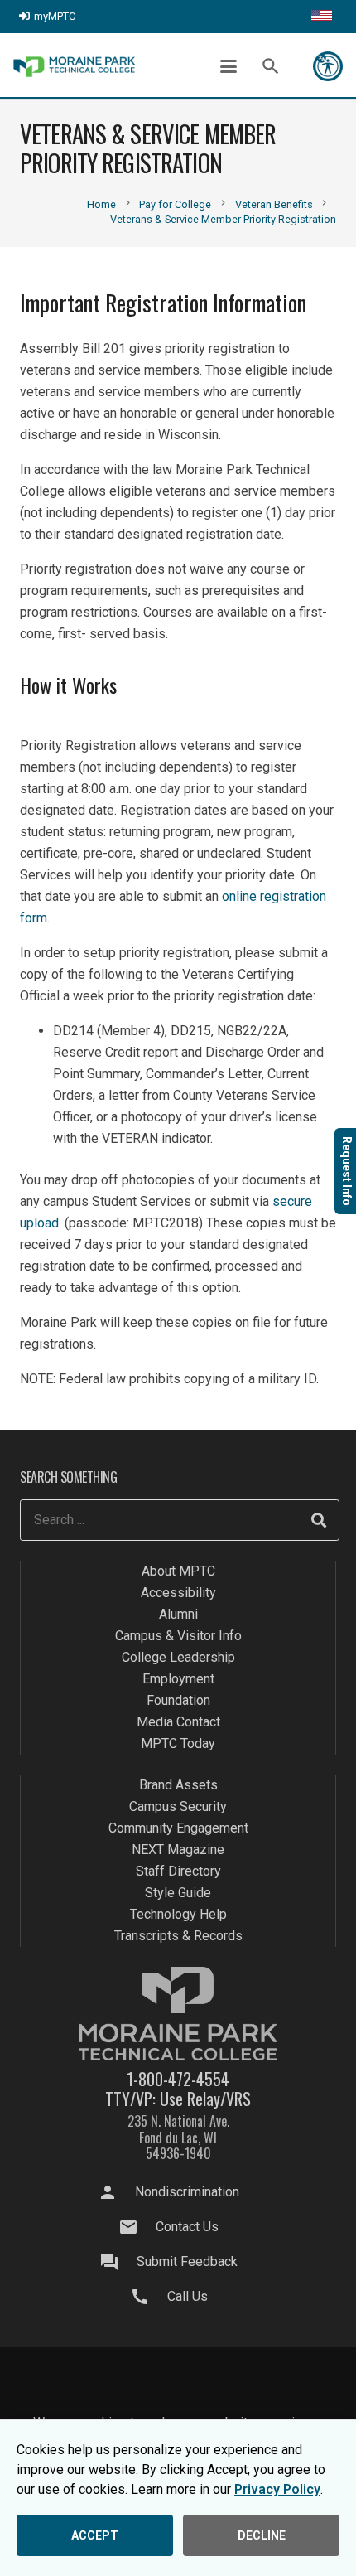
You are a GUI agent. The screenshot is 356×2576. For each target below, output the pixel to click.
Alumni (178, 1614)
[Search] (319, 1520)
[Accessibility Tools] (328, 66)
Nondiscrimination (187, 2192)
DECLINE (262, 2535)
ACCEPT (95, 2535)
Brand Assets (178, 1785)
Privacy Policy (277, 2489)
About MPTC (178, 1571)
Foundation (178, 1700)
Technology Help (178, 1914)
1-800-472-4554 (178, 2079)
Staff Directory (178, 1871)
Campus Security (178, 1806)
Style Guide (178, 1893)
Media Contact (178, 1722)
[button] (229, 66)
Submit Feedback (187, 2261)
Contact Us (187, 2227)
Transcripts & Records (178, 1936)
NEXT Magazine (178, 1850)
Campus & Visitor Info (178, 1636)
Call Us (188, 2296)
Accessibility (178, 1593)
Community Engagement (178, 1828)
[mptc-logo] (74, 67)
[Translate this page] (322, 17)
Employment (178, 1679)
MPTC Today (178, 1743)
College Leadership (178, 1657)
